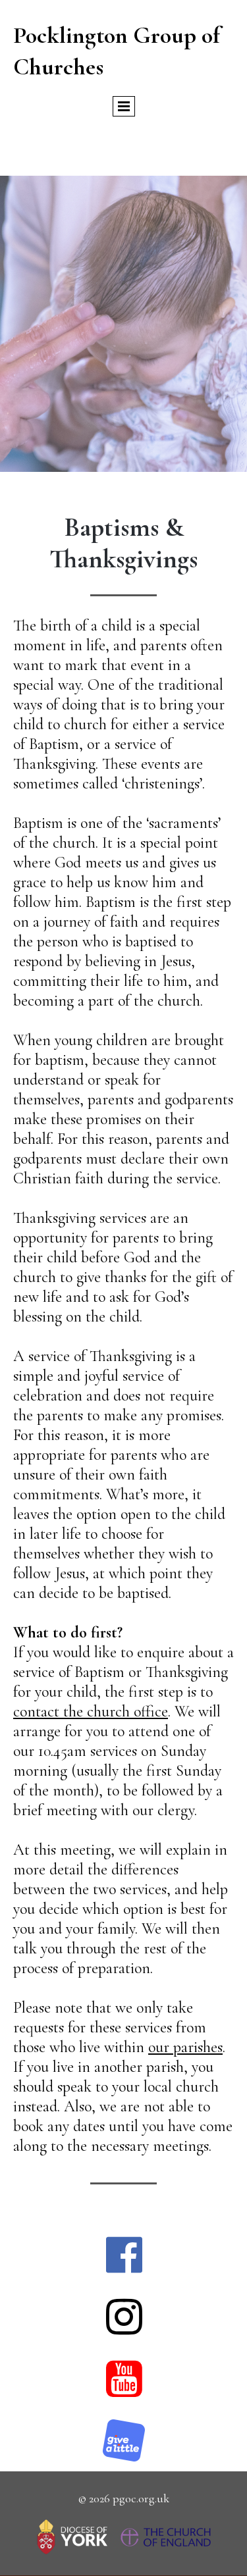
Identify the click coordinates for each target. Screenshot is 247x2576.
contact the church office (91, 1712)
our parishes (185, 2047)
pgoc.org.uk (141, 2498)
